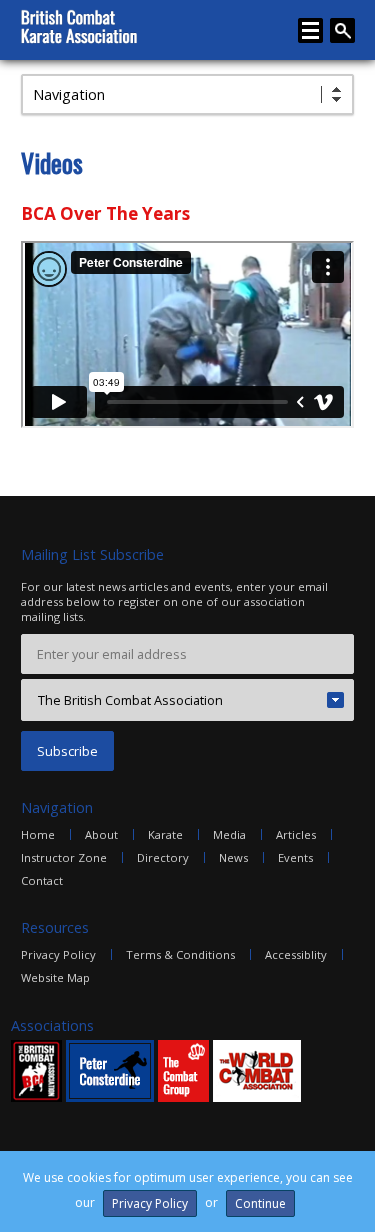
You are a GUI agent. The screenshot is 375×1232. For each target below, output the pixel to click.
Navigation (69, 94)
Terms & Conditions (180, 954)
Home (38, 834)
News (233, 857)
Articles (296, 834)
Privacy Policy (58, 954)
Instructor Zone (64, 857)
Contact (42, 880)
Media (229, 834)
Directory (163, 857)
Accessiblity (296, 954)
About (101, 834)
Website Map (55, 977)
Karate (165, 834)
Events (295, 857)
